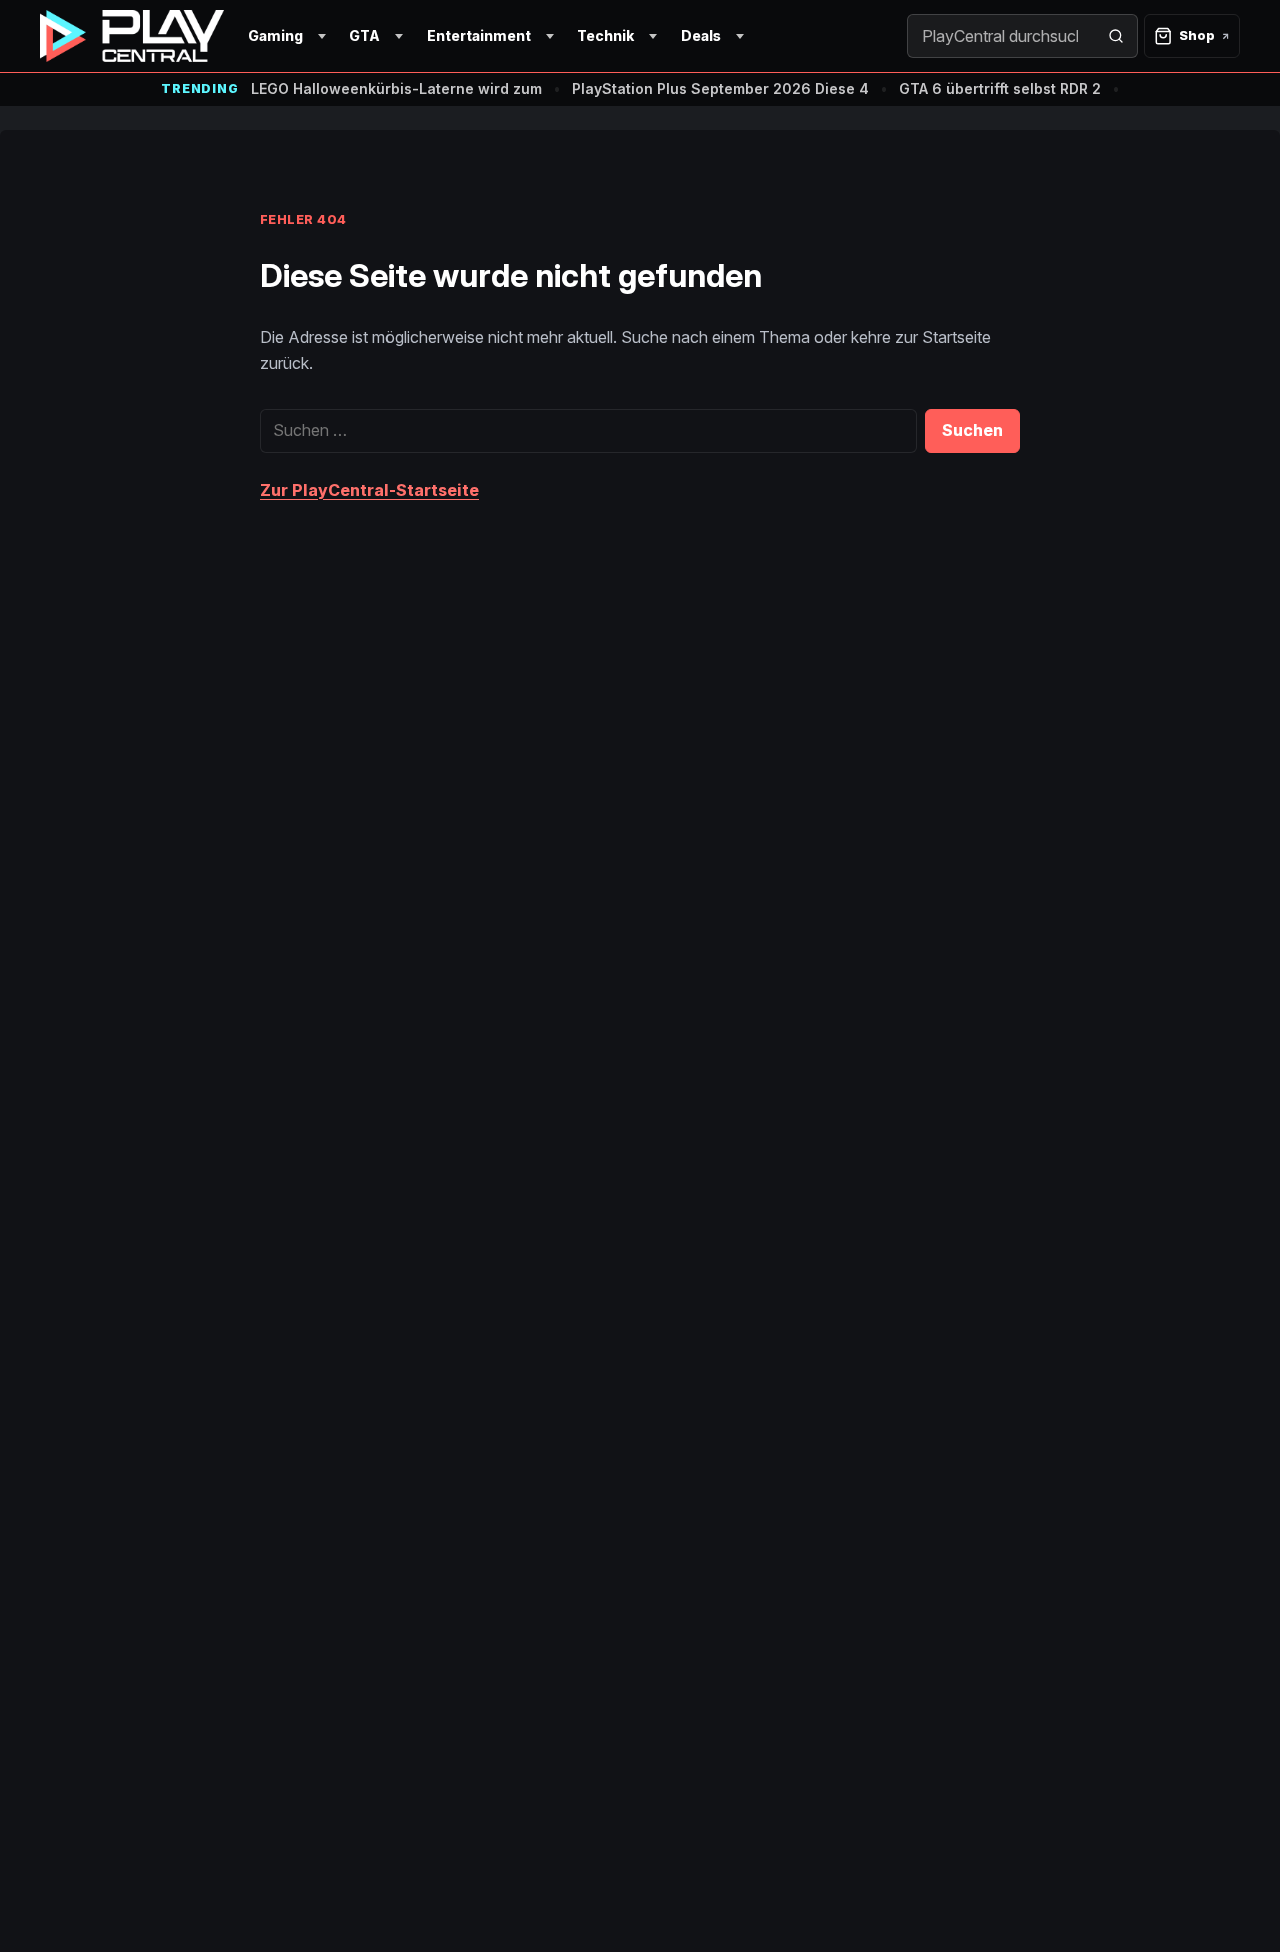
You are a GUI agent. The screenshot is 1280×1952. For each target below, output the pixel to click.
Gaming (275, 35)
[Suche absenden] (1116, 36)
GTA (364, 35)
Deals (701, 35)
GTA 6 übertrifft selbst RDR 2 (1000, 88)
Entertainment (479, 35)
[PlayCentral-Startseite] (132, 36)
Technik (605, 35)
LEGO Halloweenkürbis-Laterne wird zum (396, 88)
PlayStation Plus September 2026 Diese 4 (720, 88)
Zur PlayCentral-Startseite (369, 490)
